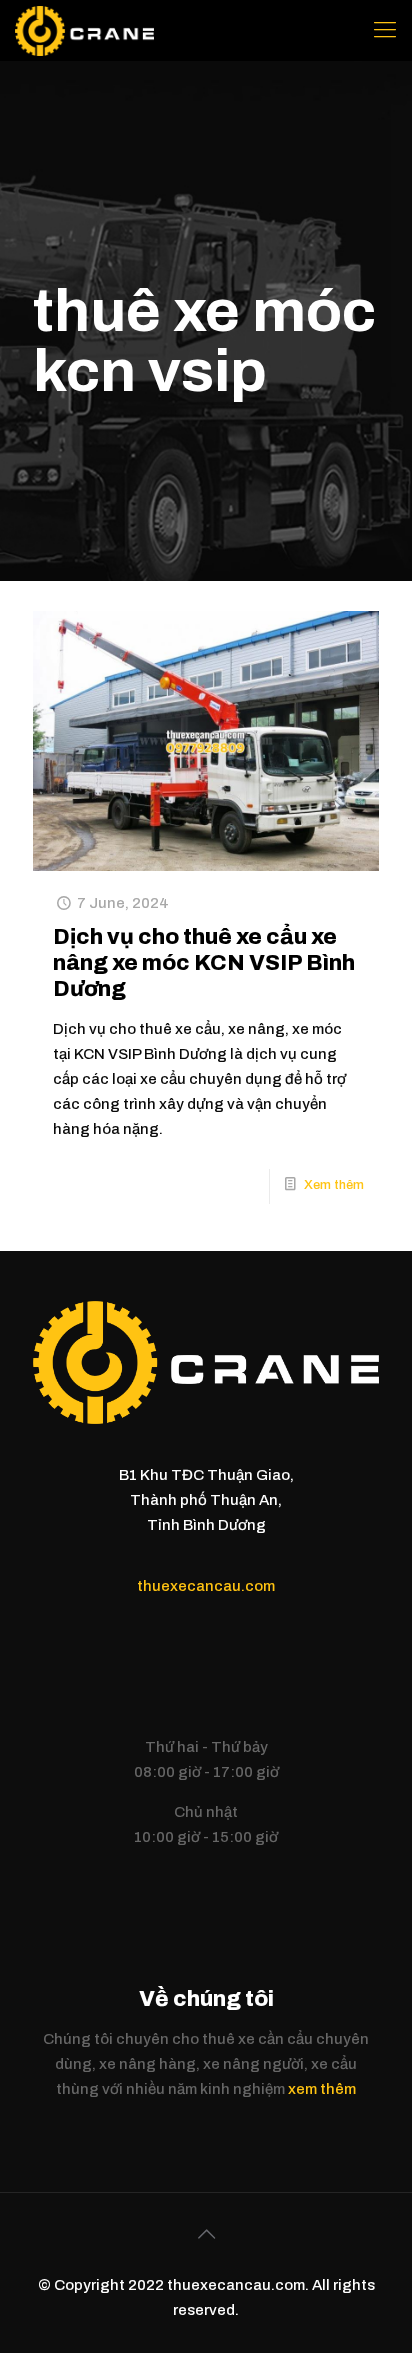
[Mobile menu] (385, 30)
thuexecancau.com (206, 1586)
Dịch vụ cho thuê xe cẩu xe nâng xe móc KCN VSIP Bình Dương (204, 963)
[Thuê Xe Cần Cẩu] (84, 30)
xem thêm (322, 2089)
